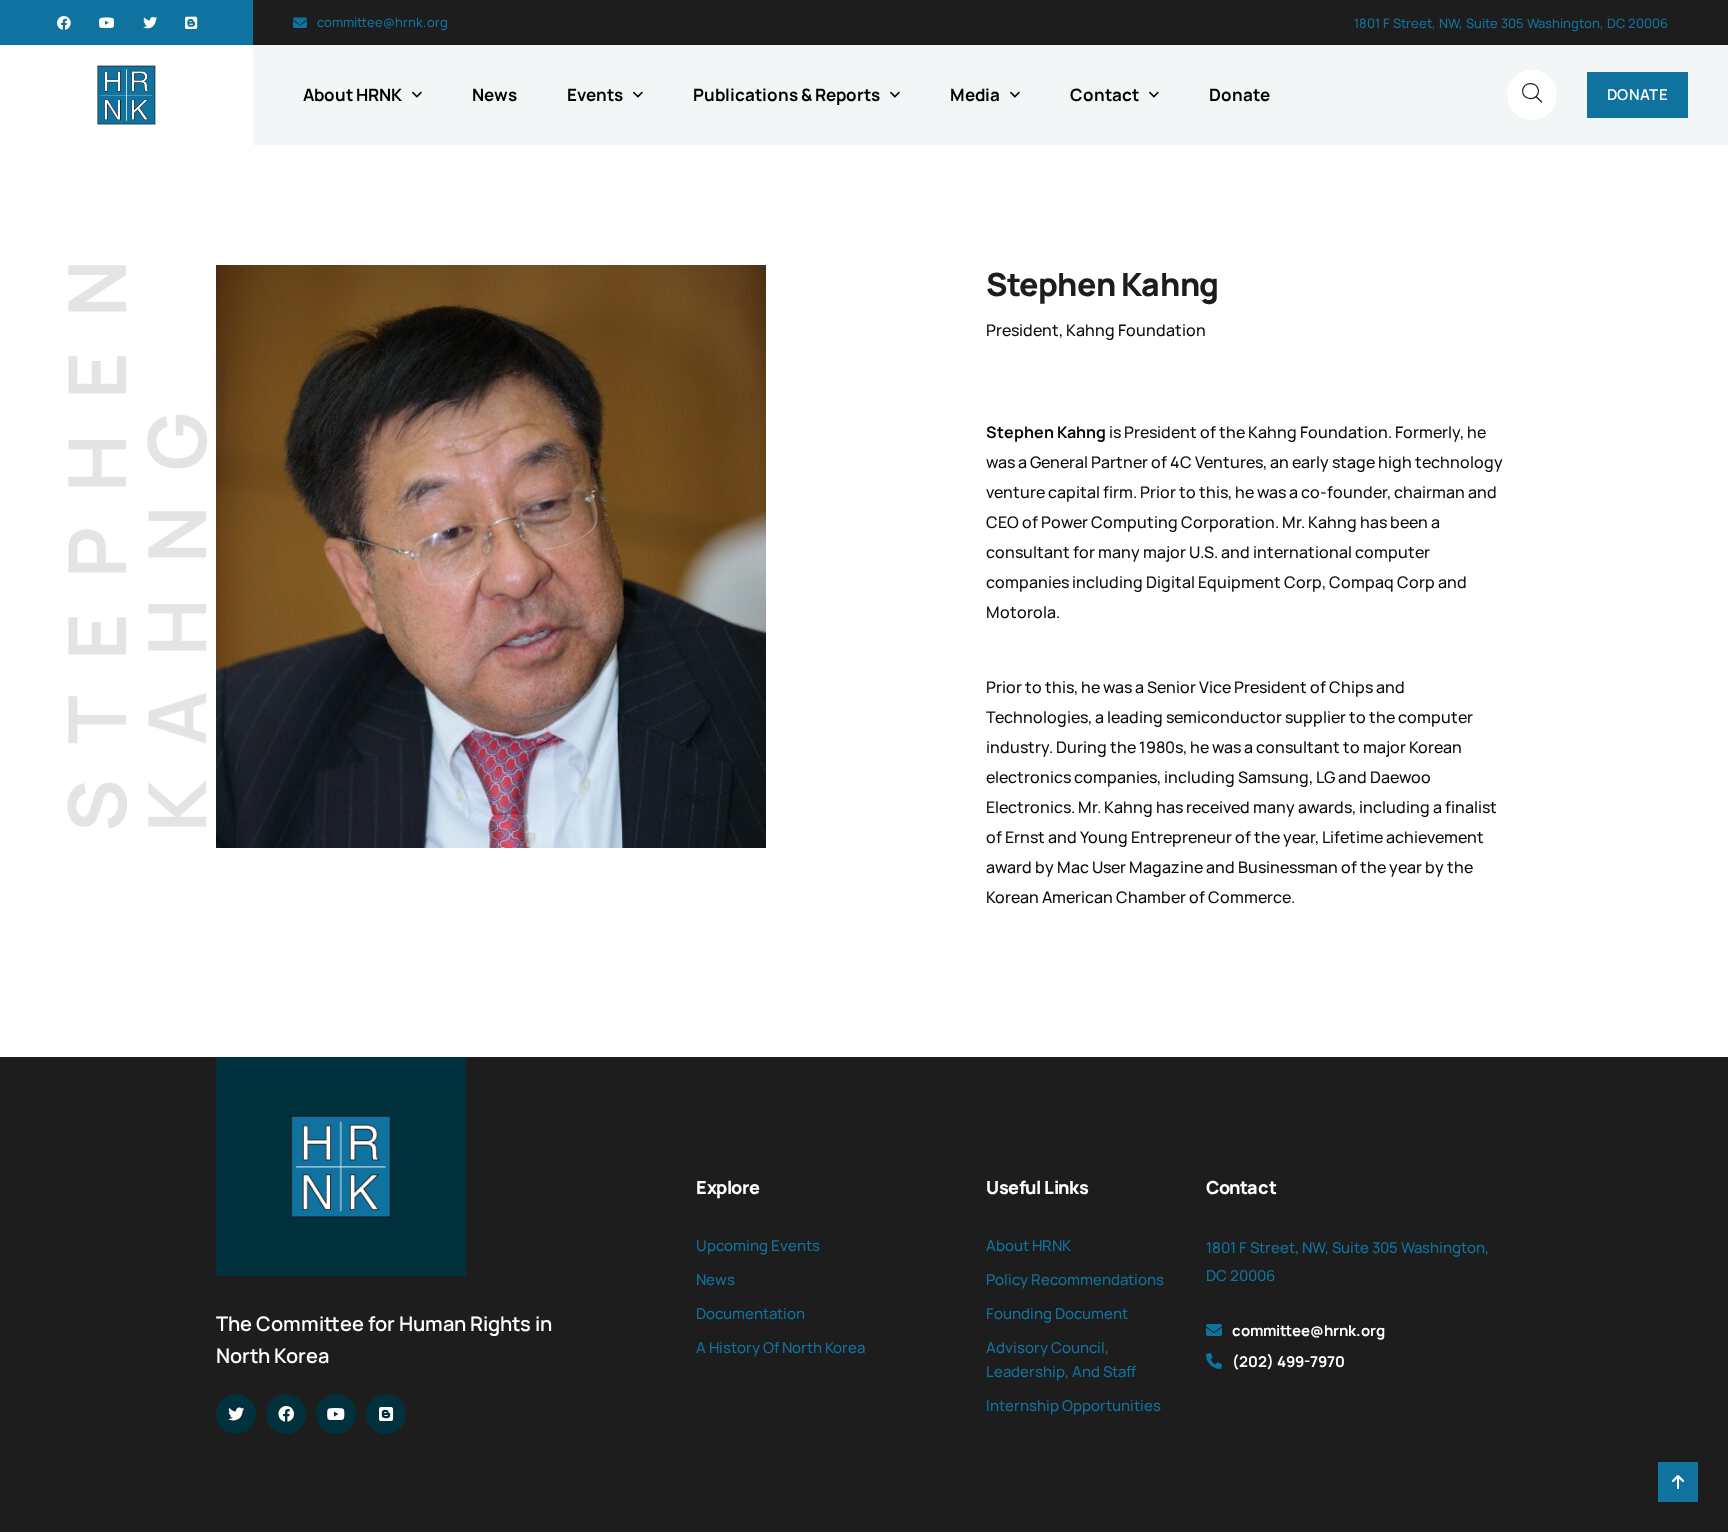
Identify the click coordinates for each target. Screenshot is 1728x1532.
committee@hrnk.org (382, 22)
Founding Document (1057, 1313)
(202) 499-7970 (1288, 1361)
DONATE (1637, 94)
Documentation (750, 1313)
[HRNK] (126, 95)
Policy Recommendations (1075, 1279)
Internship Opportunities (1073, 1405)
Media (975, 94)
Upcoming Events (758, 1245)
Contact (1104, 94)
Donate (1239, 94)
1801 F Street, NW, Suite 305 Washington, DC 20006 (1511, 23)
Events (595, 94)
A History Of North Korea (780, 1347)
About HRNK (352, 94)
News (494, 94)
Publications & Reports (786, 94)
